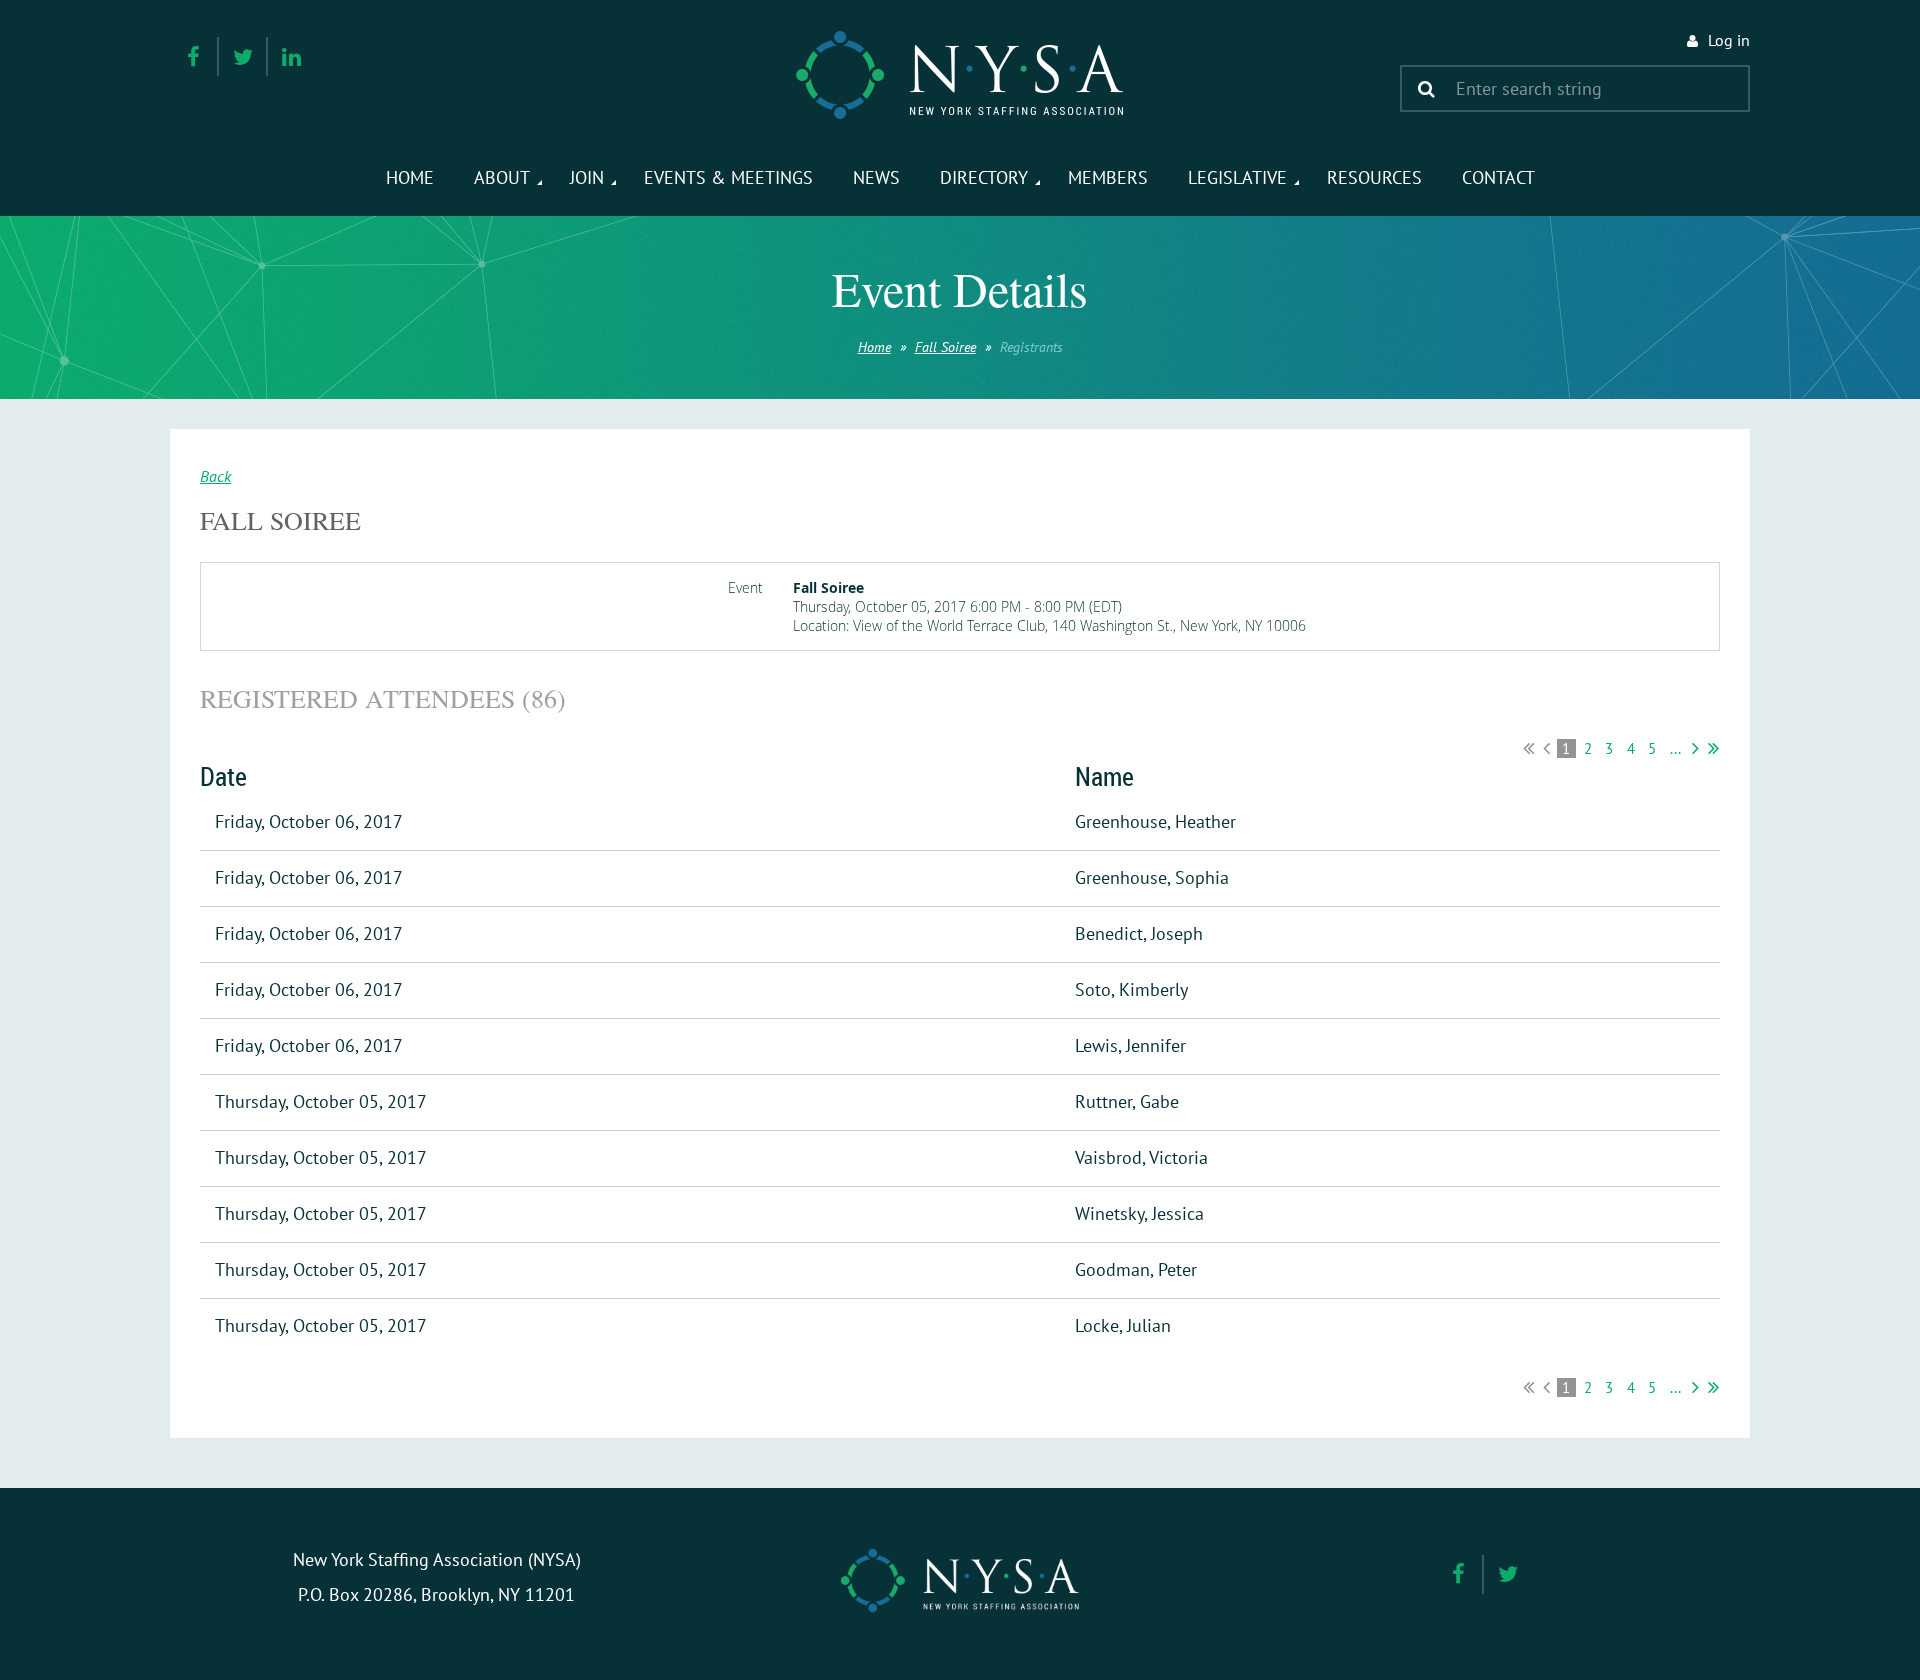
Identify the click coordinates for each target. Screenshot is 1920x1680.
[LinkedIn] (291, 56)
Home (874, 347)
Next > (1695, 748)
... (1675, 748)
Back (215, 476)
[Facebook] (193, 56)
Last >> (1713, 748)
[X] (242, 56)
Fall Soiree (945, 347)
